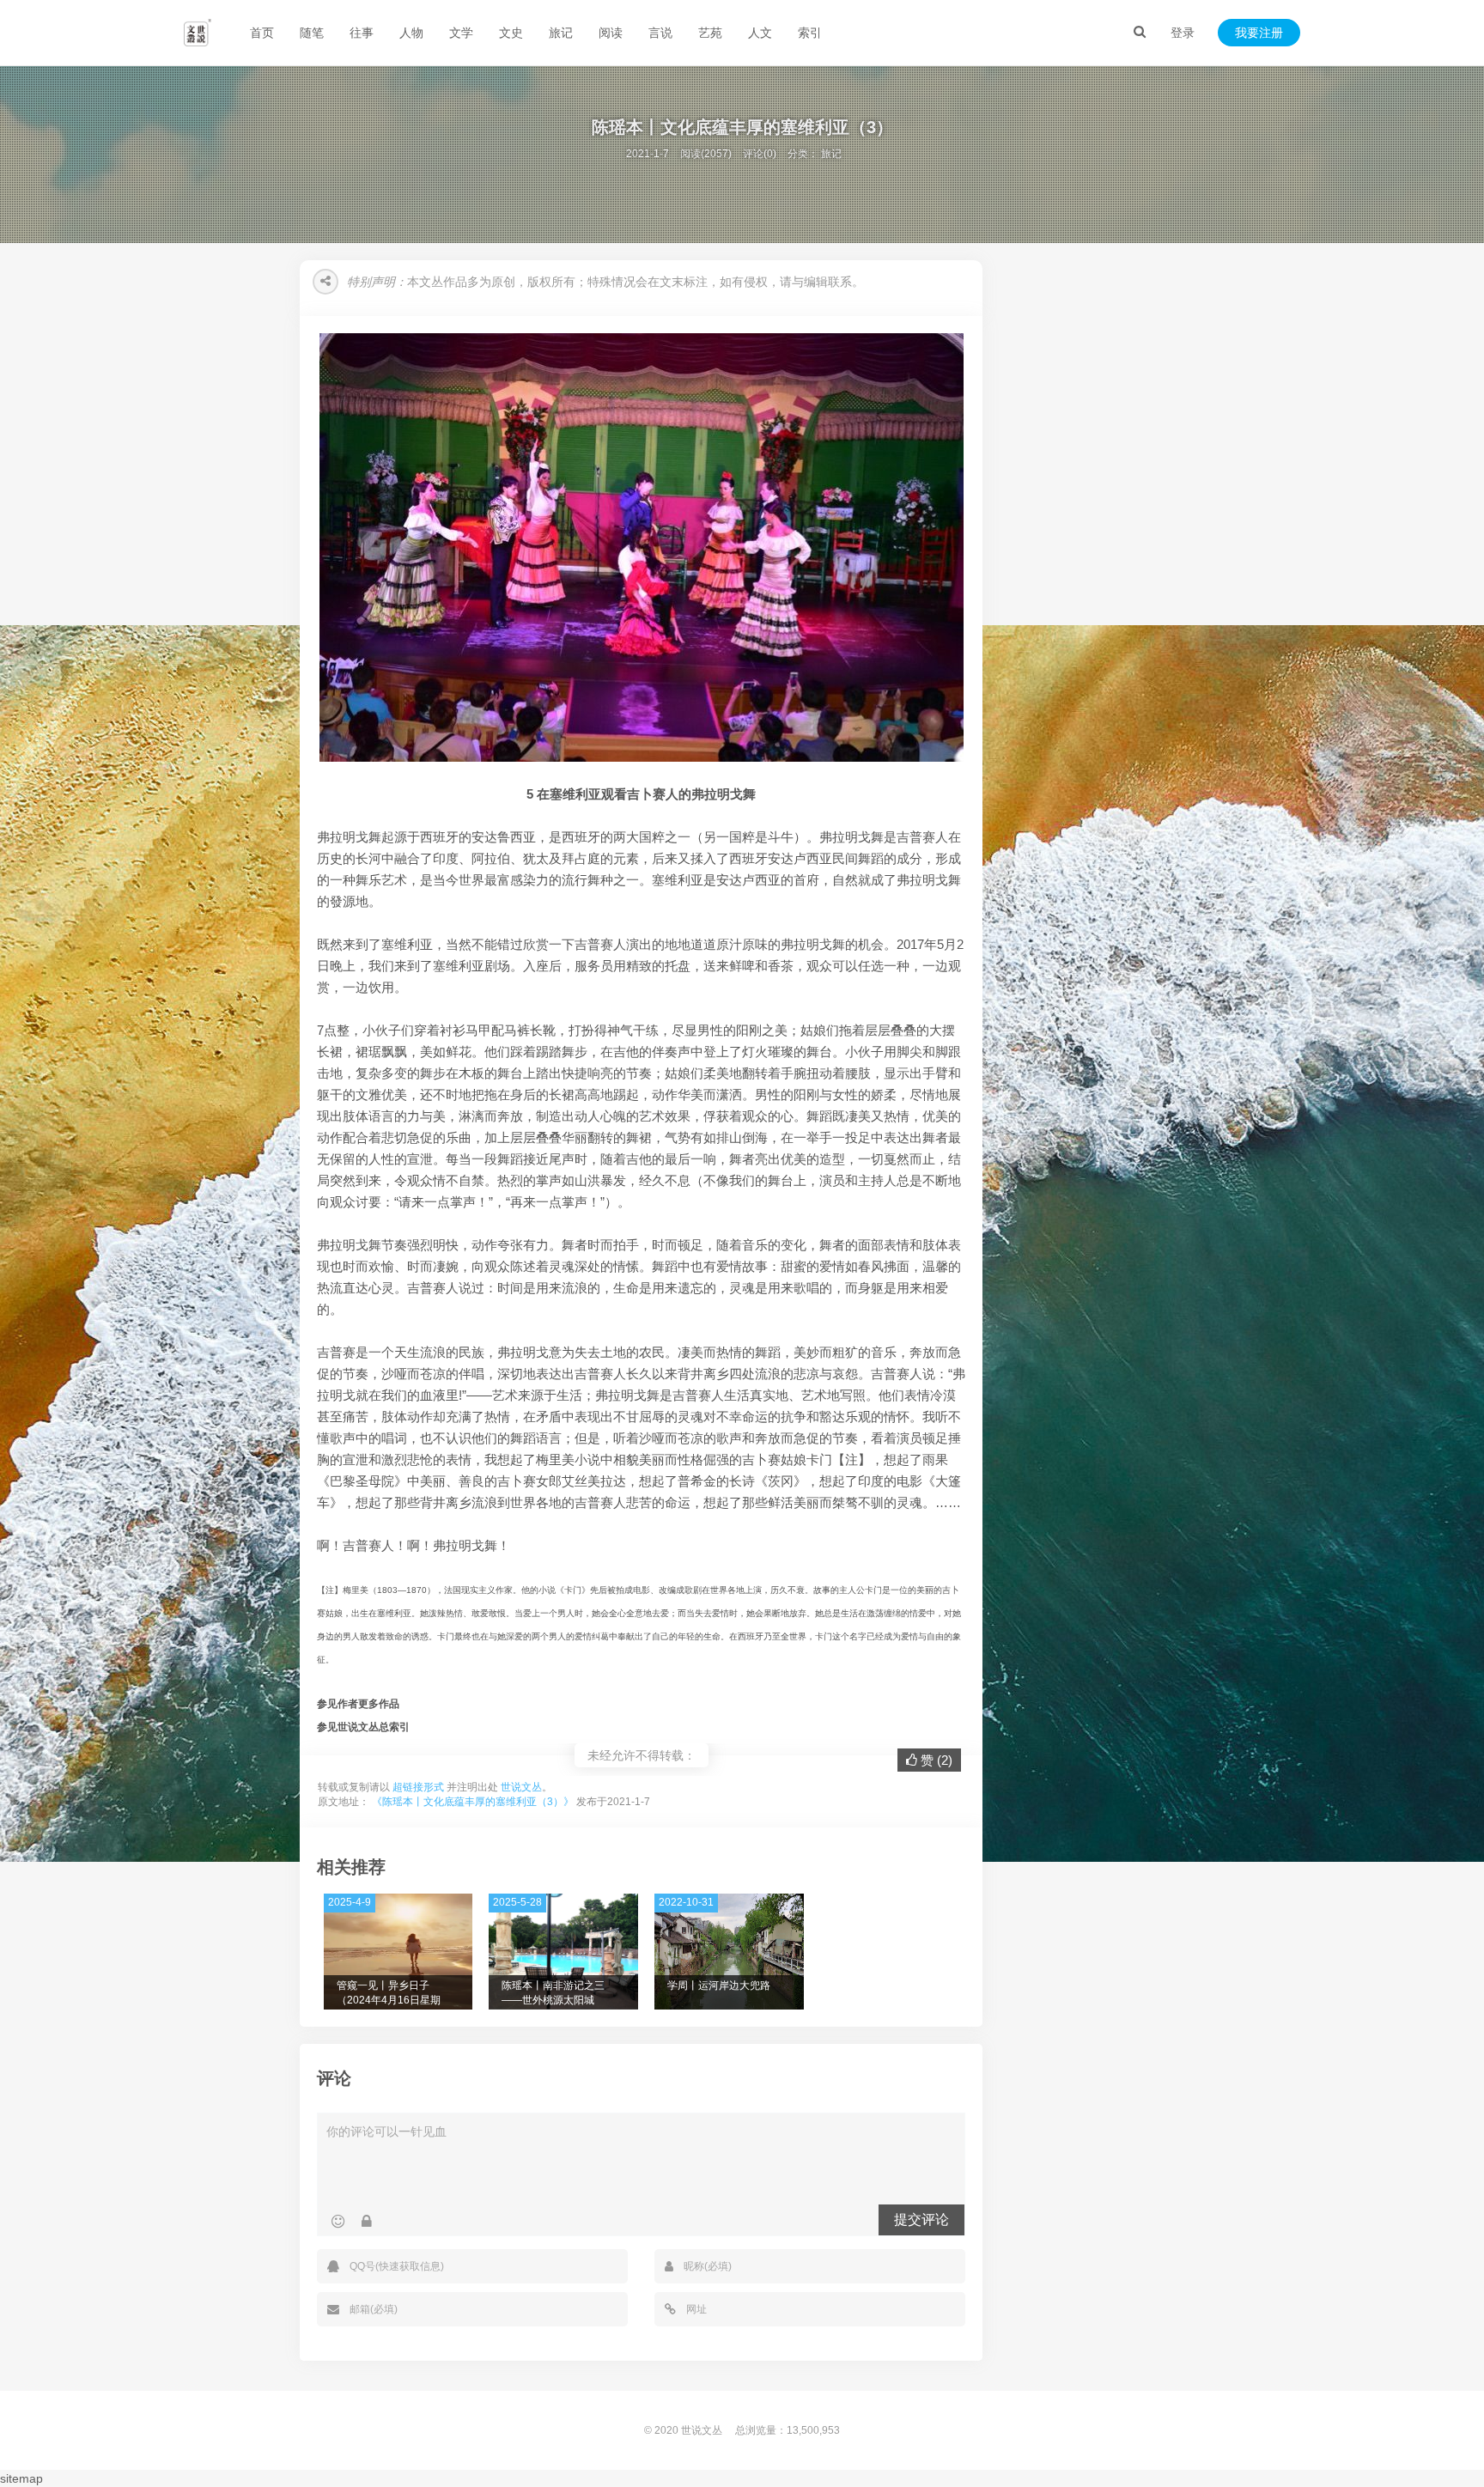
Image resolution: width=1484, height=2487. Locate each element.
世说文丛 (521, 1787)
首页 (262, 33)
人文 (760, 33)
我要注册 (1259, 33)
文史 (511, 33)
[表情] (338, 2222)
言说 (660, 33)
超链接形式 (418, 1787)
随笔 (312, 33)
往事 (362, 33)
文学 (461, 33)
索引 (810, 33)
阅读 (611, 33)
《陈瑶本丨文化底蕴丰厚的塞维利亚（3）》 (473, 1802)
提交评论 (921, 2219)
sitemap (21, 2478)
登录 (1183, 33)
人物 (411, 33)
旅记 (561, 33)
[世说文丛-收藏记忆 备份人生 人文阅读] (198, 33)
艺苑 (710, 33)
